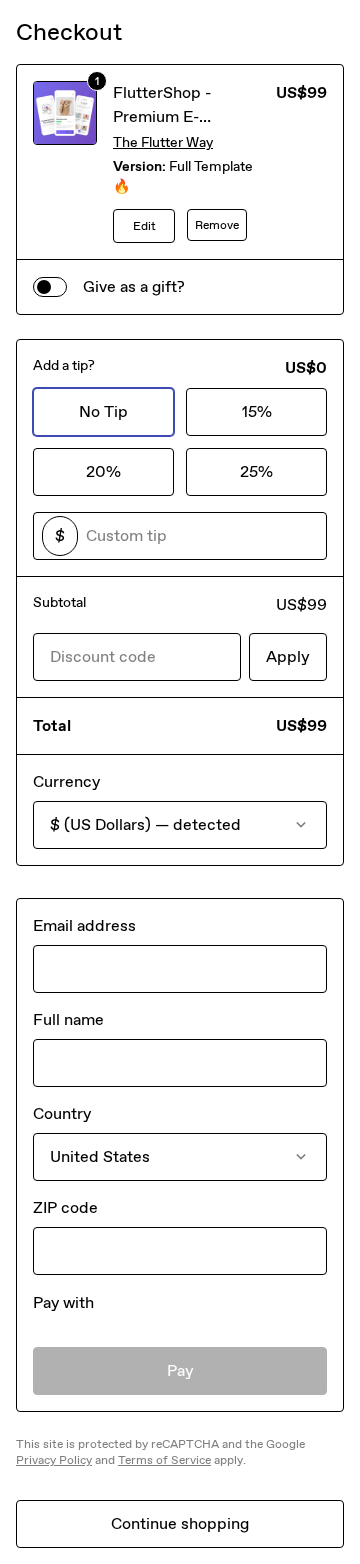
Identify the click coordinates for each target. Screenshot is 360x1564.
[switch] (50, 287)
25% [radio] (256, 471)
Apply (288, 656)
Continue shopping (180, 1523)
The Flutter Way (163, 142)
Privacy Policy (54, 1460)
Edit (144, 226)
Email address (84, 925)
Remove (217, 225)
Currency (66, 781)
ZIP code (65, 1207)
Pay (180, 1370)
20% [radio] (103, 471)
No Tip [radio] (103, 411)
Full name (68, 1019)
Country (62, 1113)
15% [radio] (257, 411)
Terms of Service (164, 1460)
